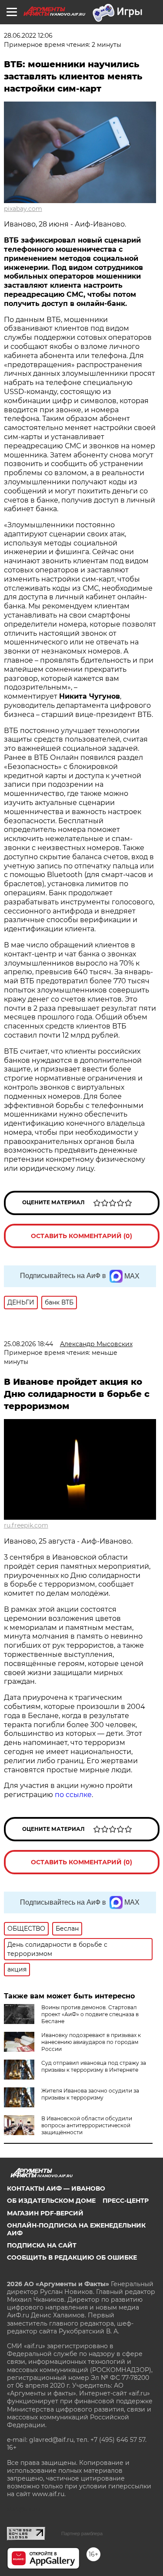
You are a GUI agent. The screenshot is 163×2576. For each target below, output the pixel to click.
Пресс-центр (126, 2201)
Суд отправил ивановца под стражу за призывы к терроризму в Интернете (94, 2066)
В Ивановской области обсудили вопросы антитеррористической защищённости (87, 2125)
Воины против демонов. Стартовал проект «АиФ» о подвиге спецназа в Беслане (90, 2014)
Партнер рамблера (82, 2533)
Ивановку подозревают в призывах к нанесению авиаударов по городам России (91, 2042)
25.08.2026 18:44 (28, 1344)
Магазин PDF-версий (45, 2213)
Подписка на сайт (42, 2245)
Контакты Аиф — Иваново (56, 2188)
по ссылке (73, 1795)
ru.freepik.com (26, 1525)
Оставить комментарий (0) (81, 1236)
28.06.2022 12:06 (28, 36)
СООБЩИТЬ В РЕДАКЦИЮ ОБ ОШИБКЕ (72, 2257)
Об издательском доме (51, 2201)
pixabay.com (23, 209)
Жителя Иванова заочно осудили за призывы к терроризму (90, 2094)
